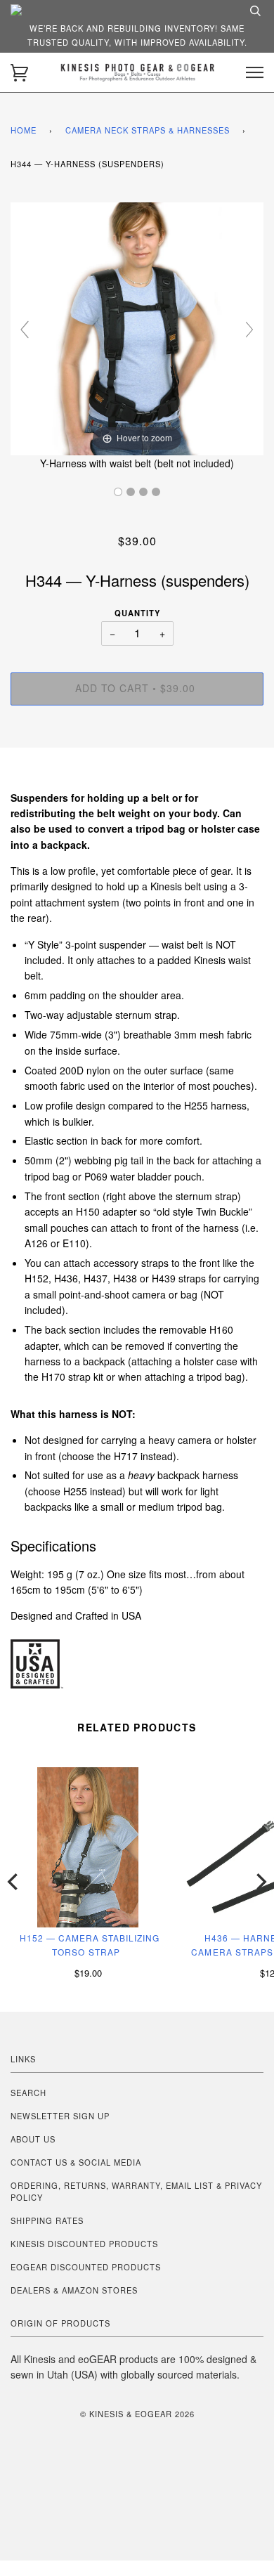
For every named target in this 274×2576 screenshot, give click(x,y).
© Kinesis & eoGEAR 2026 (137, 2414)
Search (28, 2093)
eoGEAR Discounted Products (86, 2267)
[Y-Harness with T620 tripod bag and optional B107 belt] (143, 492)
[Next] (260, 1882)
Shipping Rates (47, 2220)
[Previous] (14, 1882)
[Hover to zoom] (137, 327)
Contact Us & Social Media (76, 2162)
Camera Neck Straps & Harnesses (148, 130)
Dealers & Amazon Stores (74, 2290)
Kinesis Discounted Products (84, 2244)
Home (24, 130)
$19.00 (88, 1973)
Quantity (137, 613)
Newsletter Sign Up (60, 2116)
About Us (33, 2139)
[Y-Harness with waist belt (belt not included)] (118, 492)
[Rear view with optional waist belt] (131, 492)
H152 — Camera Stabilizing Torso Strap (90, 1945)
